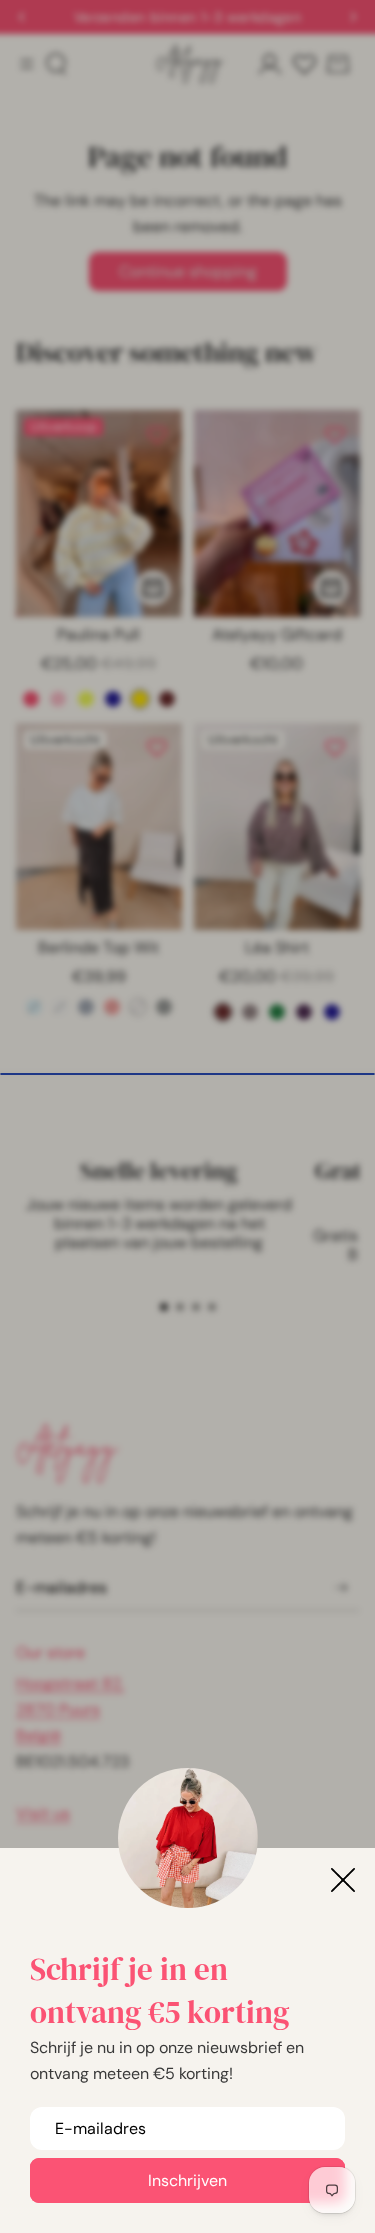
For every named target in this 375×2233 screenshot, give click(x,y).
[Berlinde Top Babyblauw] (34, 1007)
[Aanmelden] (341, 1588)
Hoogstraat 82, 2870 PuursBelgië (70, 1709)
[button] (164, 1307)
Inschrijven (187, 2180)
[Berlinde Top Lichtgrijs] (60, 1007)
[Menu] (27, 63)
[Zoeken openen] (56, 64)
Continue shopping (188, 271)
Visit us (43, 1813)
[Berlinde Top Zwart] (164, 1007)
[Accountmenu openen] (270, 64)
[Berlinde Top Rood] (112, 1007)
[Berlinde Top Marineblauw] (86, 1007)
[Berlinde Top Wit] (138, 1007)
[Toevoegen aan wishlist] (157, 435)
